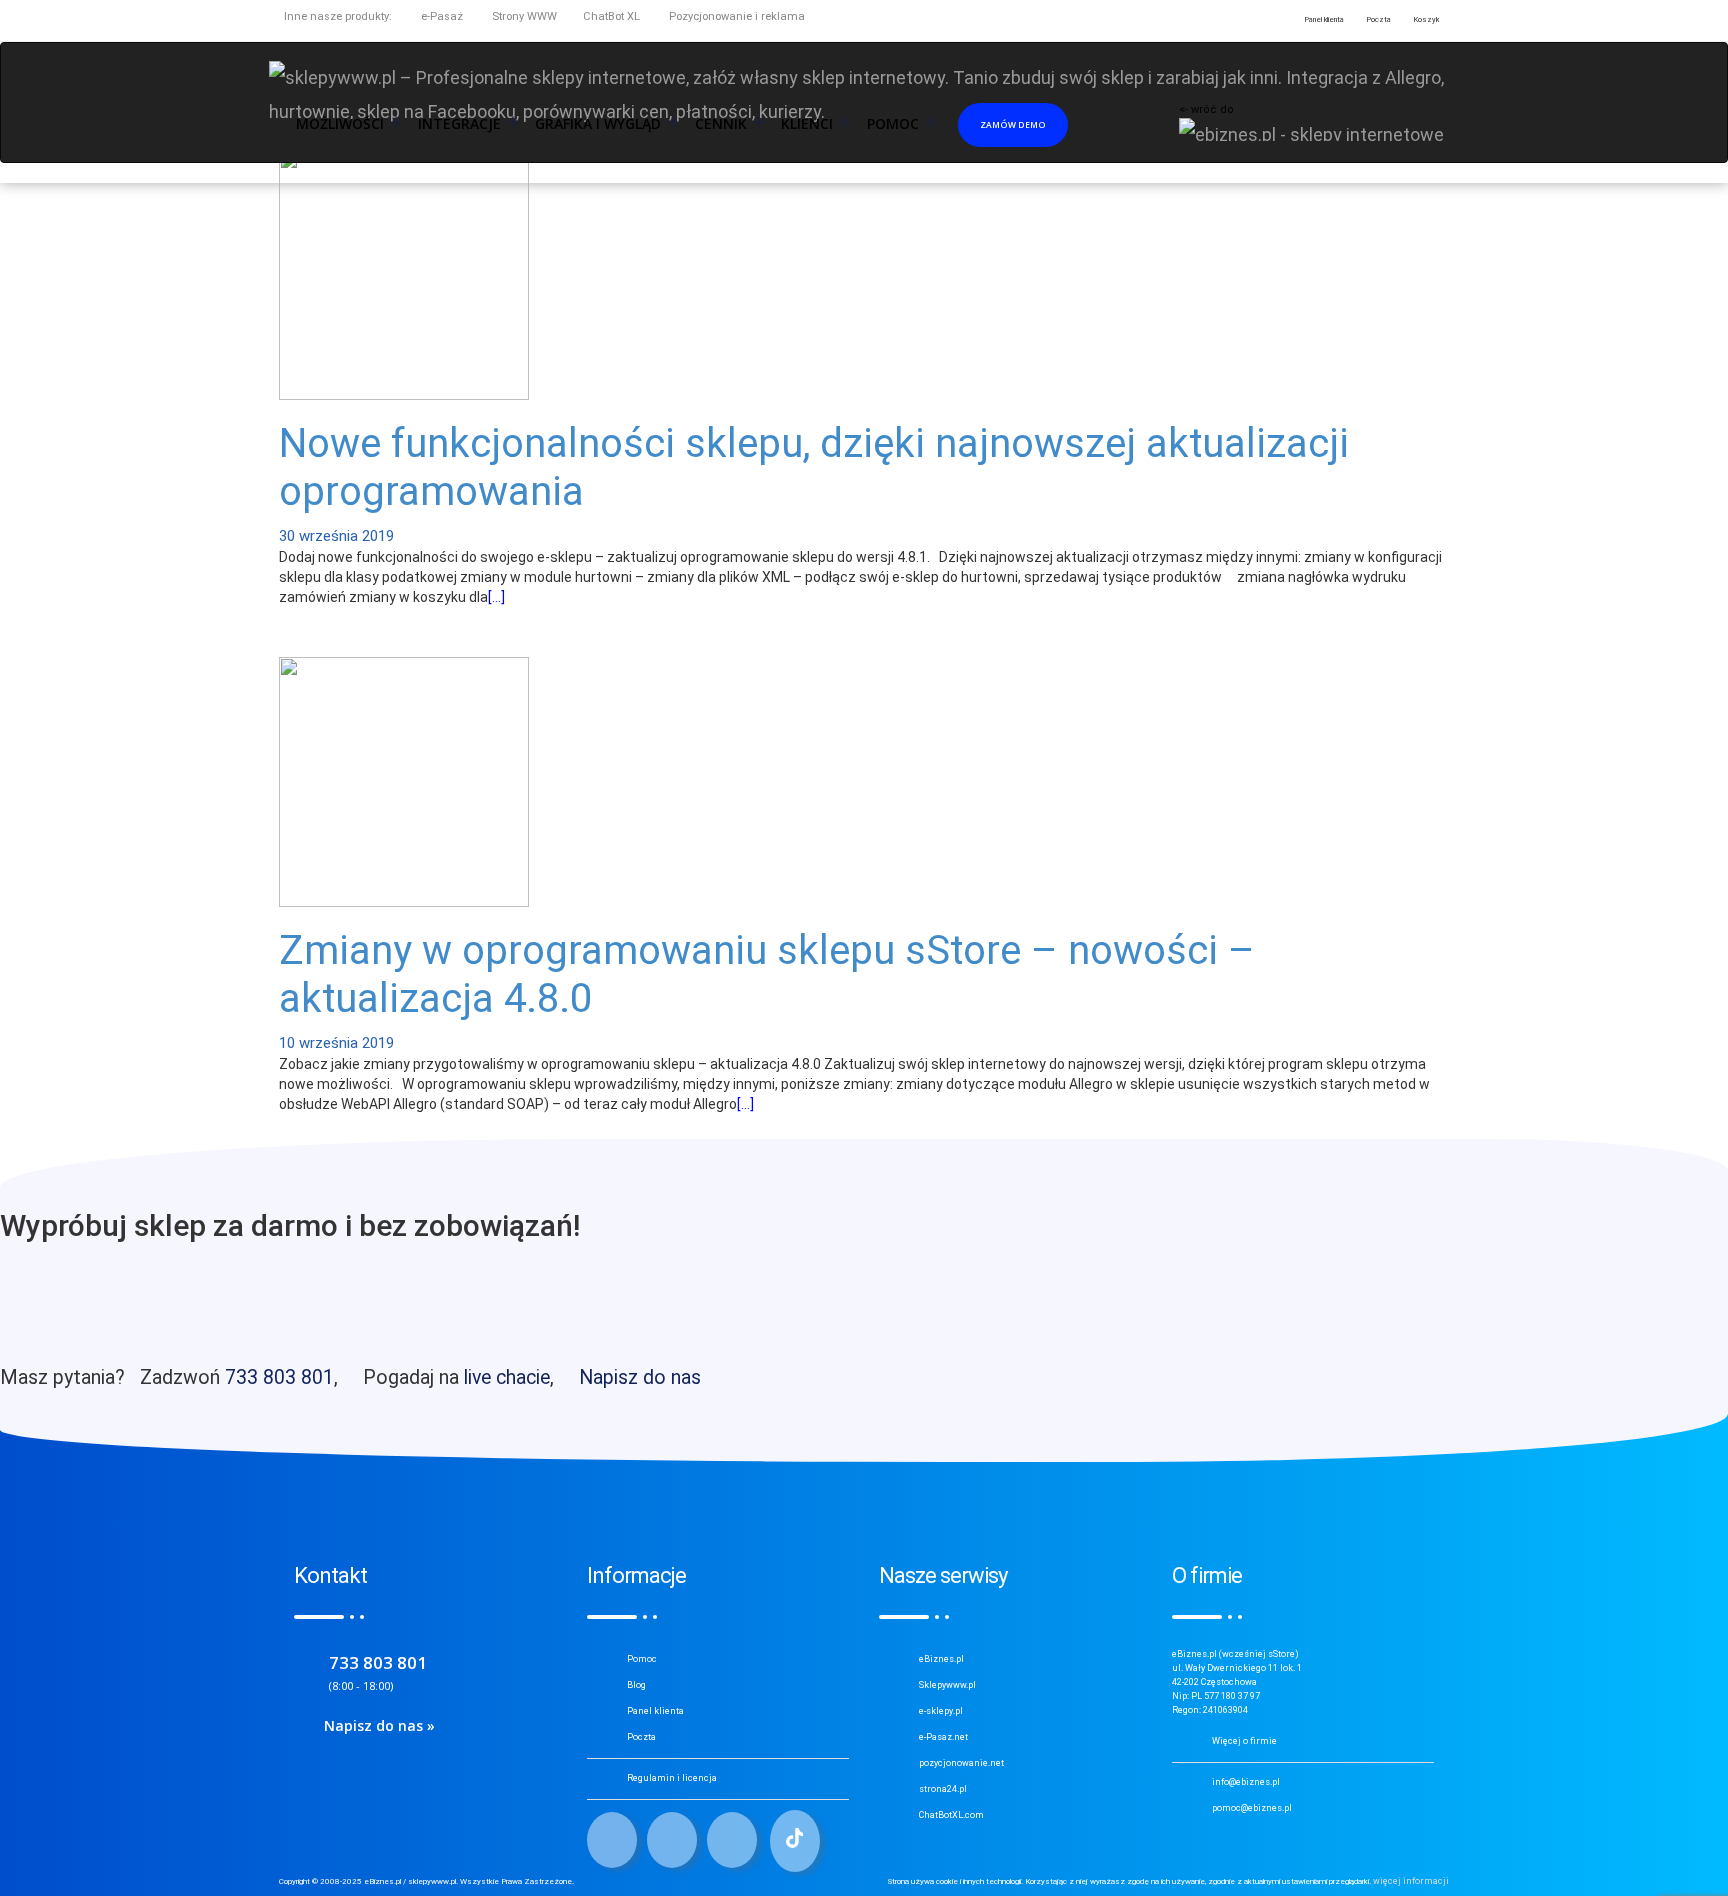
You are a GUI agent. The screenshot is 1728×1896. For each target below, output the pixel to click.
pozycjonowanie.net (961, 1763)
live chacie (507, 1377)
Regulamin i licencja (672, 1778)
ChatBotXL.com (951, 1815)
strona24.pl (943, 1789)
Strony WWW (523, 16)
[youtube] (732, 1840)
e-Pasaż (440, 16)
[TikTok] (795, 1841)
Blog (636, 1685)
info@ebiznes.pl (1246, 1782)
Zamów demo (1013, 124)
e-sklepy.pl (941, 1711)
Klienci (807, 124)
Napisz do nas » (379, 1725)
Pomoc (642, 1659)
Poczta (641, 1737)
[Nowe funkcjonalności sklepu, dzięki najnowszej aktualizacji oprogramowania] (404, 273)
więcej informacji (1411, 1881)
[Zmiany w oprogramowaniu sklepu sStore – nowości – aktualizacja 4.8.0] (404, 781)
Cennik (721, 124)
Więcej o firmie (1244, 1741)
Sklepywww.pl (947, 1685)
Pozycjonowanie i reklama (735, 16)
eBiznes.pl (941, 1659)
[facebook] (612, 1840)
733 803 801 (279, 1377)
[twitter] (672, 1840)
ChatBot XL (611, 16)
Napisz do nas (640, 1377)
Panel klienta (655, 1711)
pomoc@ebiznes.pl (1252, 1808)
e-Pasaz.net (943, 1737)
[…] (496, 597)
